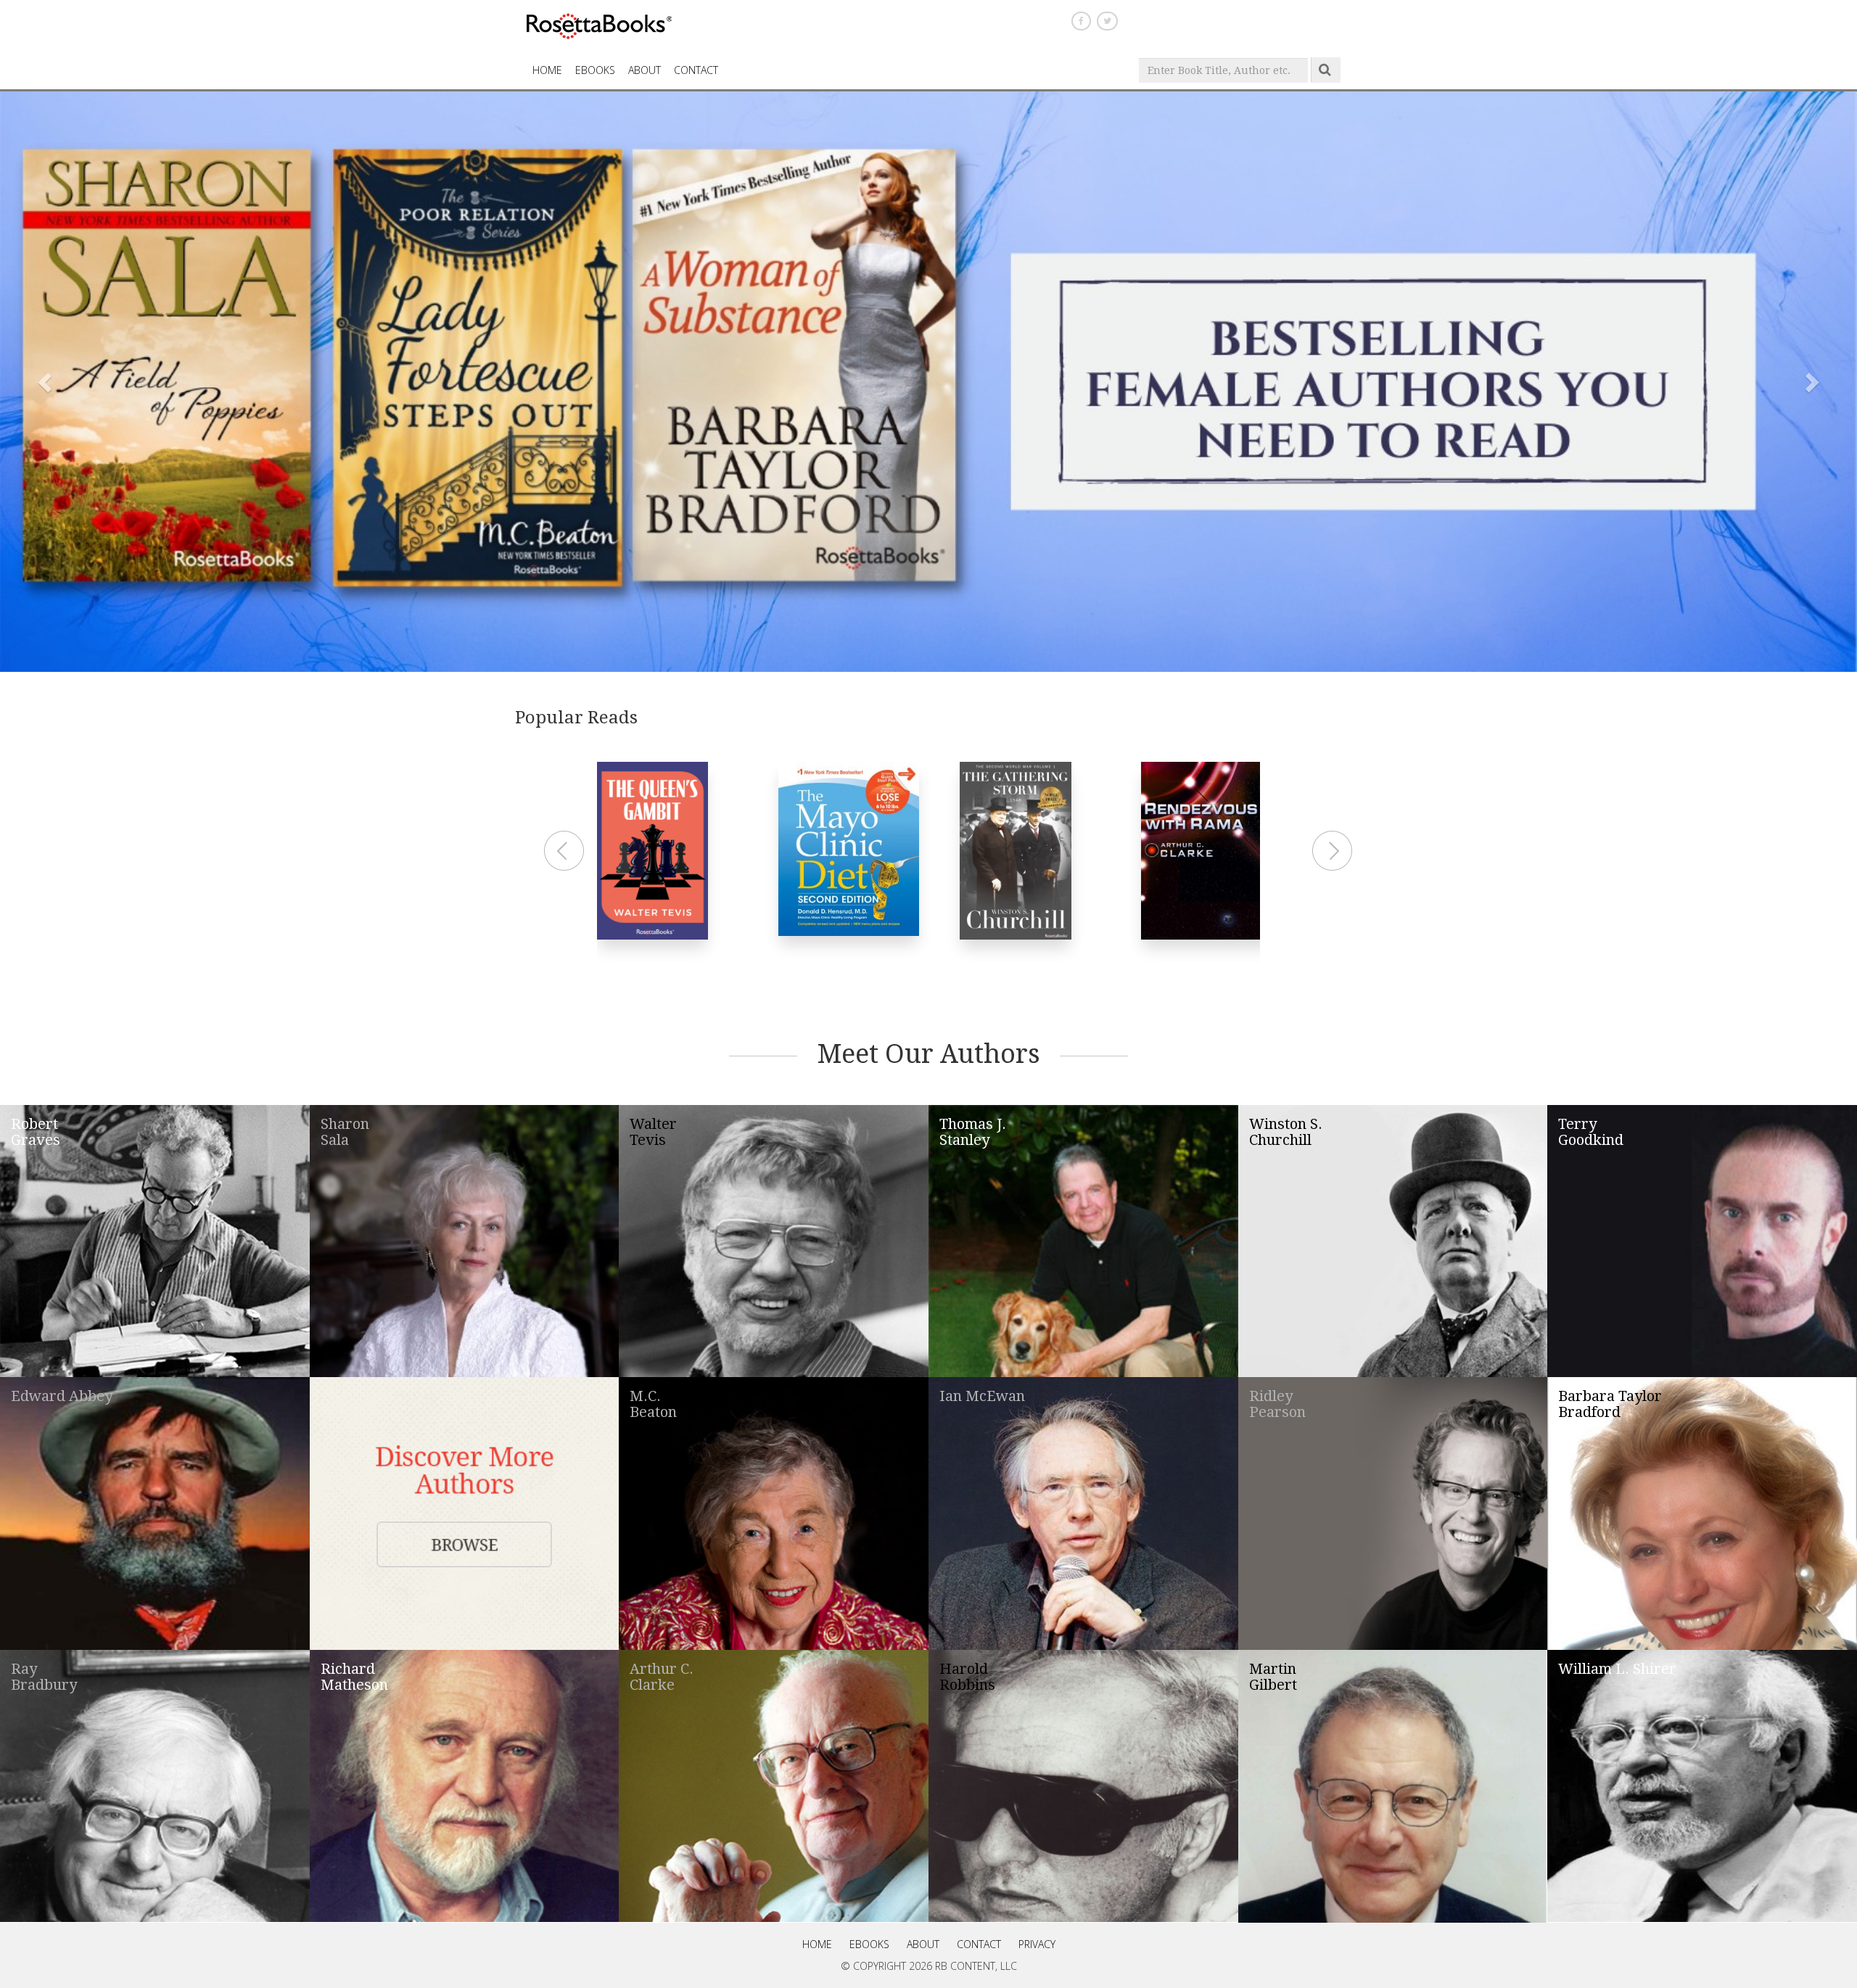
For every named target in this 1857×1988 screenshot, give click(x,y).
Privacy (1037, 1944)
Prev (566, 851)
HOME (547, 70)
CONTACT (696, 70)
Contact (979, 1944)
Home (817, 1944)
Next (1334, 851)
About (645, 70)
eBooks (595, 70)
